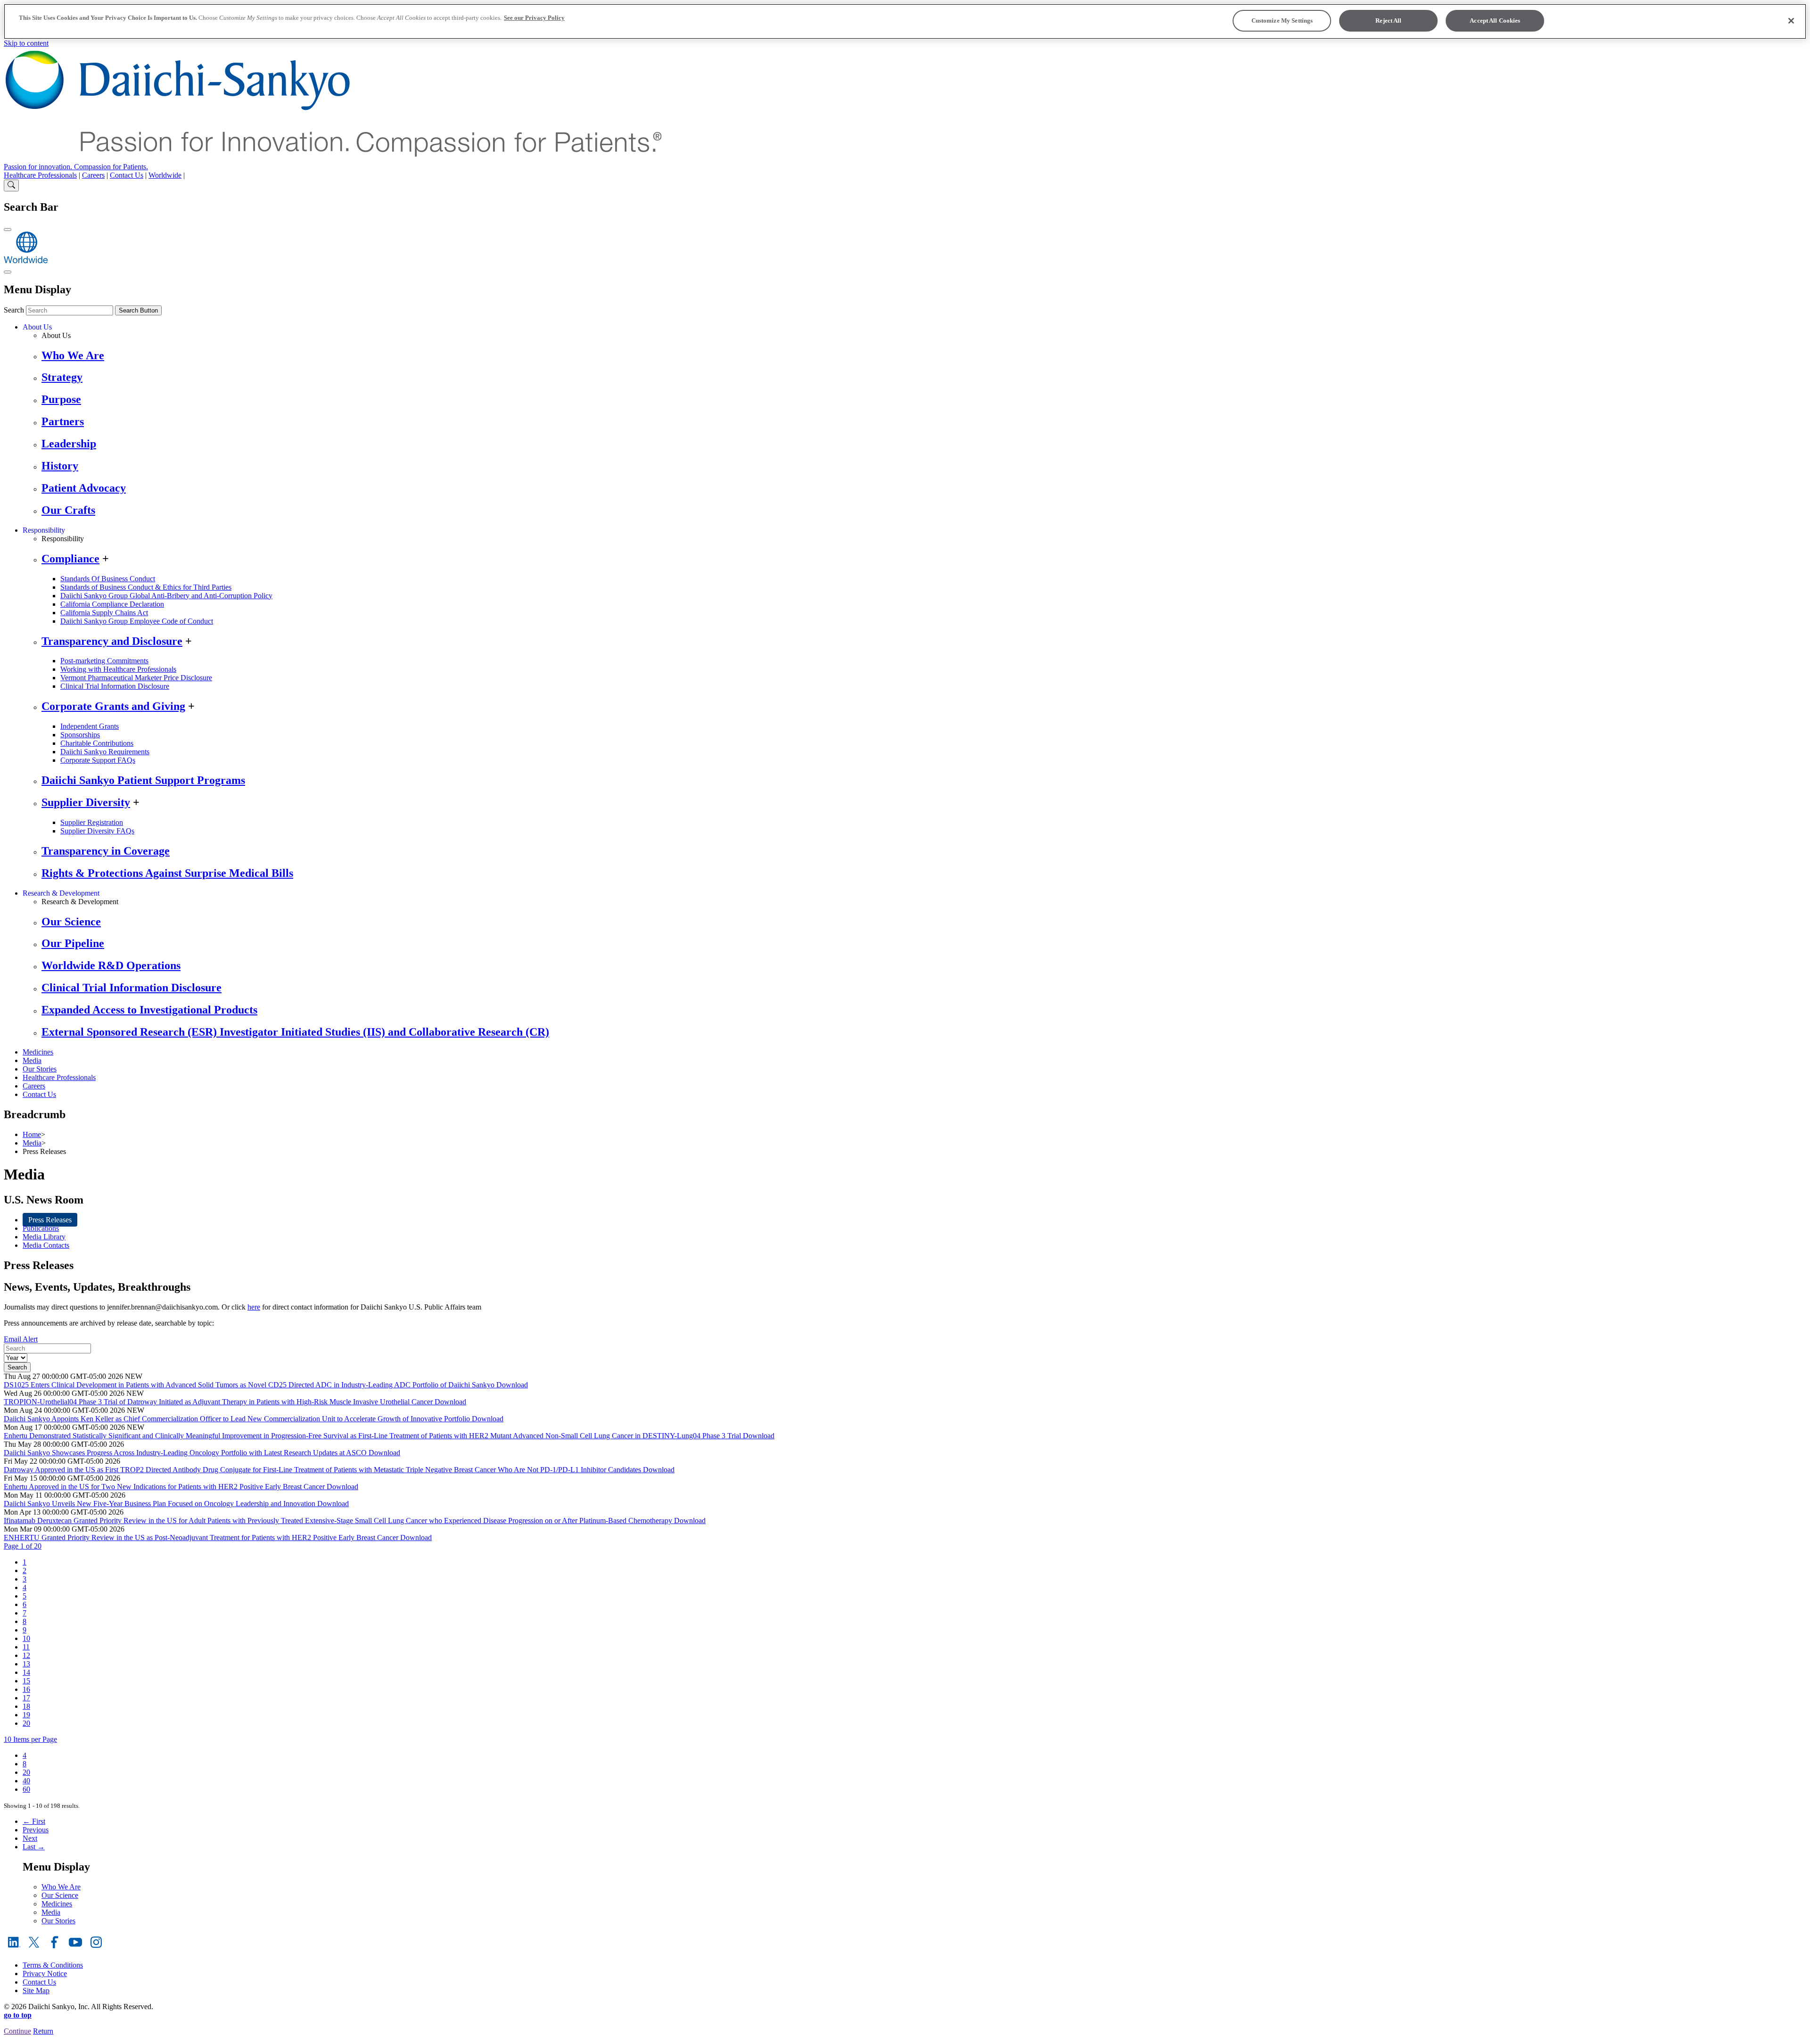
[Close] (1791, 21)
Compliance (70, 559)
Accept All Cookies (1495, 21)
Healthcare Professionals (40, 175)
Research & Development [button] (61, 893)
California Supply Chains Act (104, 613)
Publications (41, 1228)
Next (30, 1838)
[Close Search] (8, 230)
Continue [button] (17, 2031)
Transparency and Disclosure (112, 641)
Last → (34, 1847)
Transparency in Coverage (106, 851)
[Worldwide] (26, 261)
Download (512, 1385)
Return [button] (43, 2031)
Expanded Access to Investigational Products (149, 1010)
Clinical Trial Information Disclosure (115, 686)
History (60, 466)
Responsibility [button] (44, 530)
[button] (23, 1546)
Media (32, 1060)
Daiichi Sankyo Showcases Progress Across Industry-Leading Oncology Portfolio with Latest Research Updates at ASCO (186, 1453)
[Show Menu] (8, 272)
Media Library (44, 1237)
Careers (93, 175)
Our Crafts (68, 510)
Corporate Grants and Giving (113, 706)
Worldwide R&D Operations (111, 965)
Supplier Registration (92, 822)
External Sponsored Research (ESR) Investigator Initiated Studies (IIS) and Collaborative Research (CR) (295, 1032)
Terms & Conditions (53, 1965)
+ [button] (106, 559)
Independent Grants (90, 726)
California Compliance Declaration (112, 604)
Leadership (69, 444)
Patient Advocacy (84, 488)
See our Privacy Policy (534, 18)
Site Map (36, 1990)
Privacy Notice (45, 1974)
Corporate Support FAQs (98, 760)
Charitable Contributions (97, 743)
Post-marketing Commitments (104, 661)
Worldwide (165, 175)
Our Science (71, 922)
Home (32, 1134)
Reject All (1388, 21)
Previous (36, 1830)
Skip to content (26, 43)
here (254, 1307)
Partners (63, 421)
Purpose (61, 399)
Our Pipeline (73, 943)
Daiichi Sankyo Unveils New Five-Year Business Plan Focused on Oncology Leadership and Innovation (160, 1504)
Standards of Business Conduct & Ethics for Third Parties (146, 587)
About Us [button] (37, 327)
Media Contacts (46, 1245)
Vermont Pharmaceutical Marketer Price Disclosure (136, 678)
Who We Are (73, 355)
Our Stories (40, 1069)
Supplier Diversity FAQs (97, 831)
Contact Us (127, 175)
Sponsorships (80, 735)
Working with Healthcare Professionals (118, 669)
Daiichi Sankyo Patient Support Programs (143, 780)
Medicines (38, 1052)
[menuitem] (25, 1562)
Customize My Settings (1282, 21)
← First (34, 1821)
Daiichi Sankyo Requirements (105, 752)
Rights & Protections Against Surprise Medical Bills (167, 873)
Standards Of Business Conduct (108, 579)
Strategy (62, 377)
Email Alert (21, 1339)
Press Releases (50, 1220)
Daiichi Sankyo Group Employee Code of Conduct (137, 621)
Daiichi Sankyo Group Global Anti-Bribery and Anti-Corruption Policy (166, 596)
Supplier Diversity (86, 802)
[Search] (11, 185)
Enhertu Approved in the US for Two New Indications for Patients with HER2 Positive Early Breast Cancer (165, 1487)
